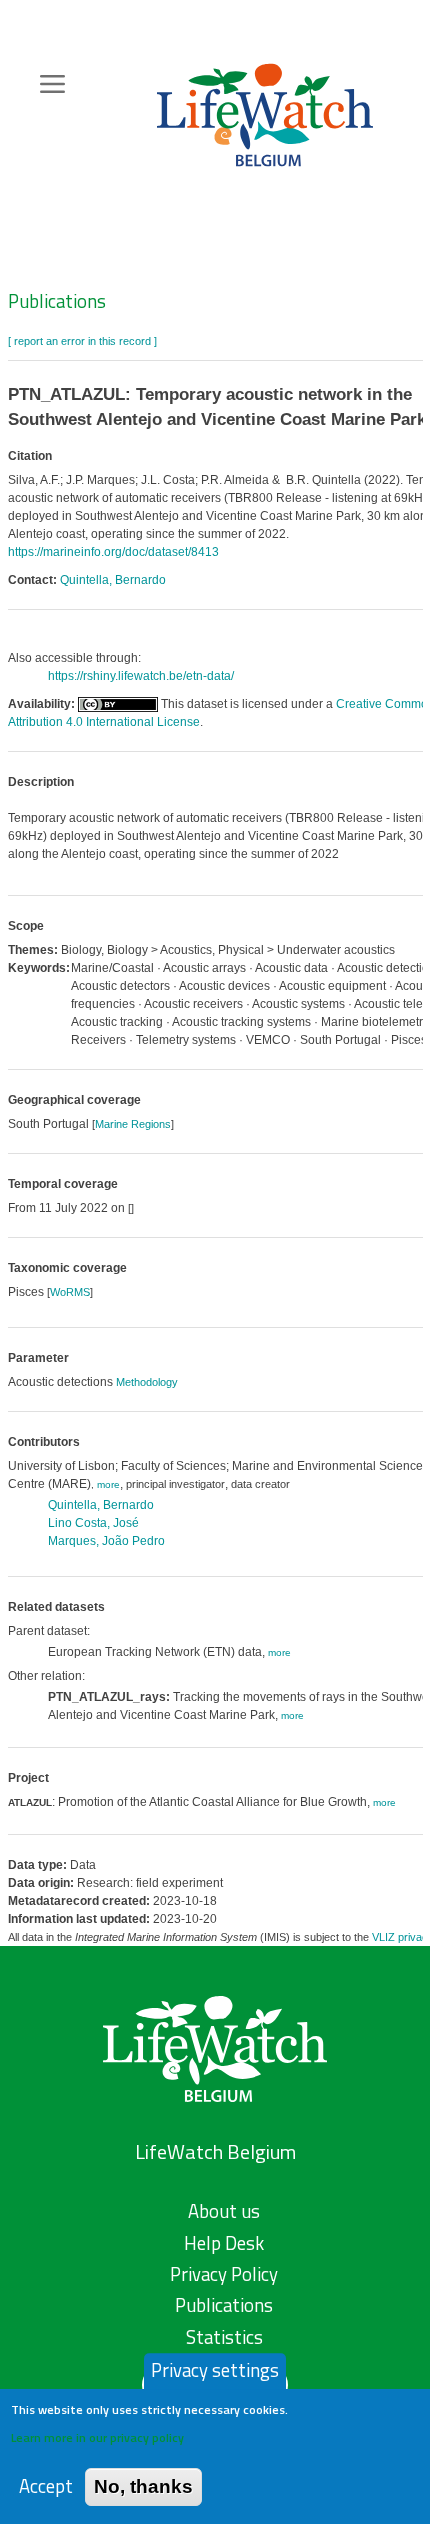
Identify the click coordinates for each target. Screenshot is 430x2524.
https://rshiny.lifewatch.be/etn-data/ (141, 676)
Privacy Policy (224, 2274)
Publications (57, 301)
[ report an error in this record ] (82, 341)
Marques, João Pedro (106, 1541)
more (108, 1484)
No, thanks (143, 2486)
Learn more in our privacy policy (97, 2437)
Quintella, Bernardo (113, 580)
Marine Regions (133, 1124)
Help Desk (224, 2243)
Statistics (224, 2337)
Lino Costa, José (93, 1523)
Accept (46, 2486)
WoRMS (70, 1292)
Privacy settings (215, 2370)
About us (224, 2211)
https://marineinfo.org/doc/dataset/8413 (113, 552)
